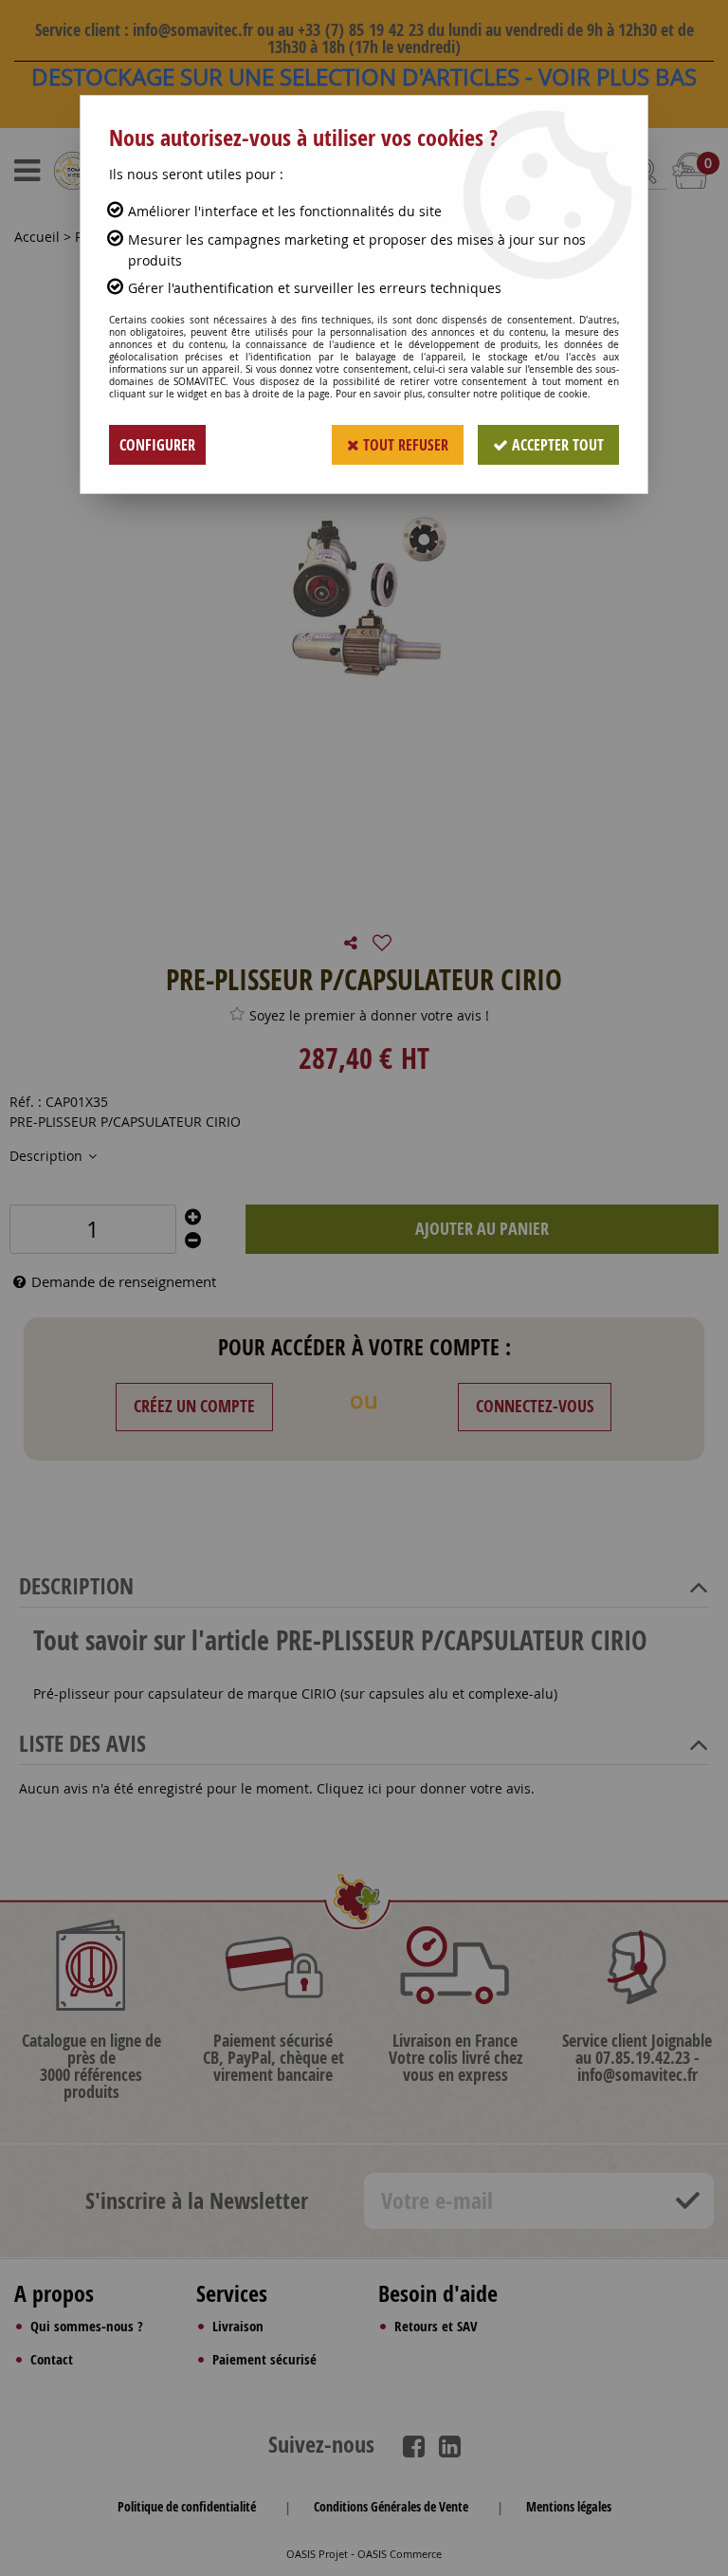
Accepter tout (556, 445)
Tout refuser (404, 445)
